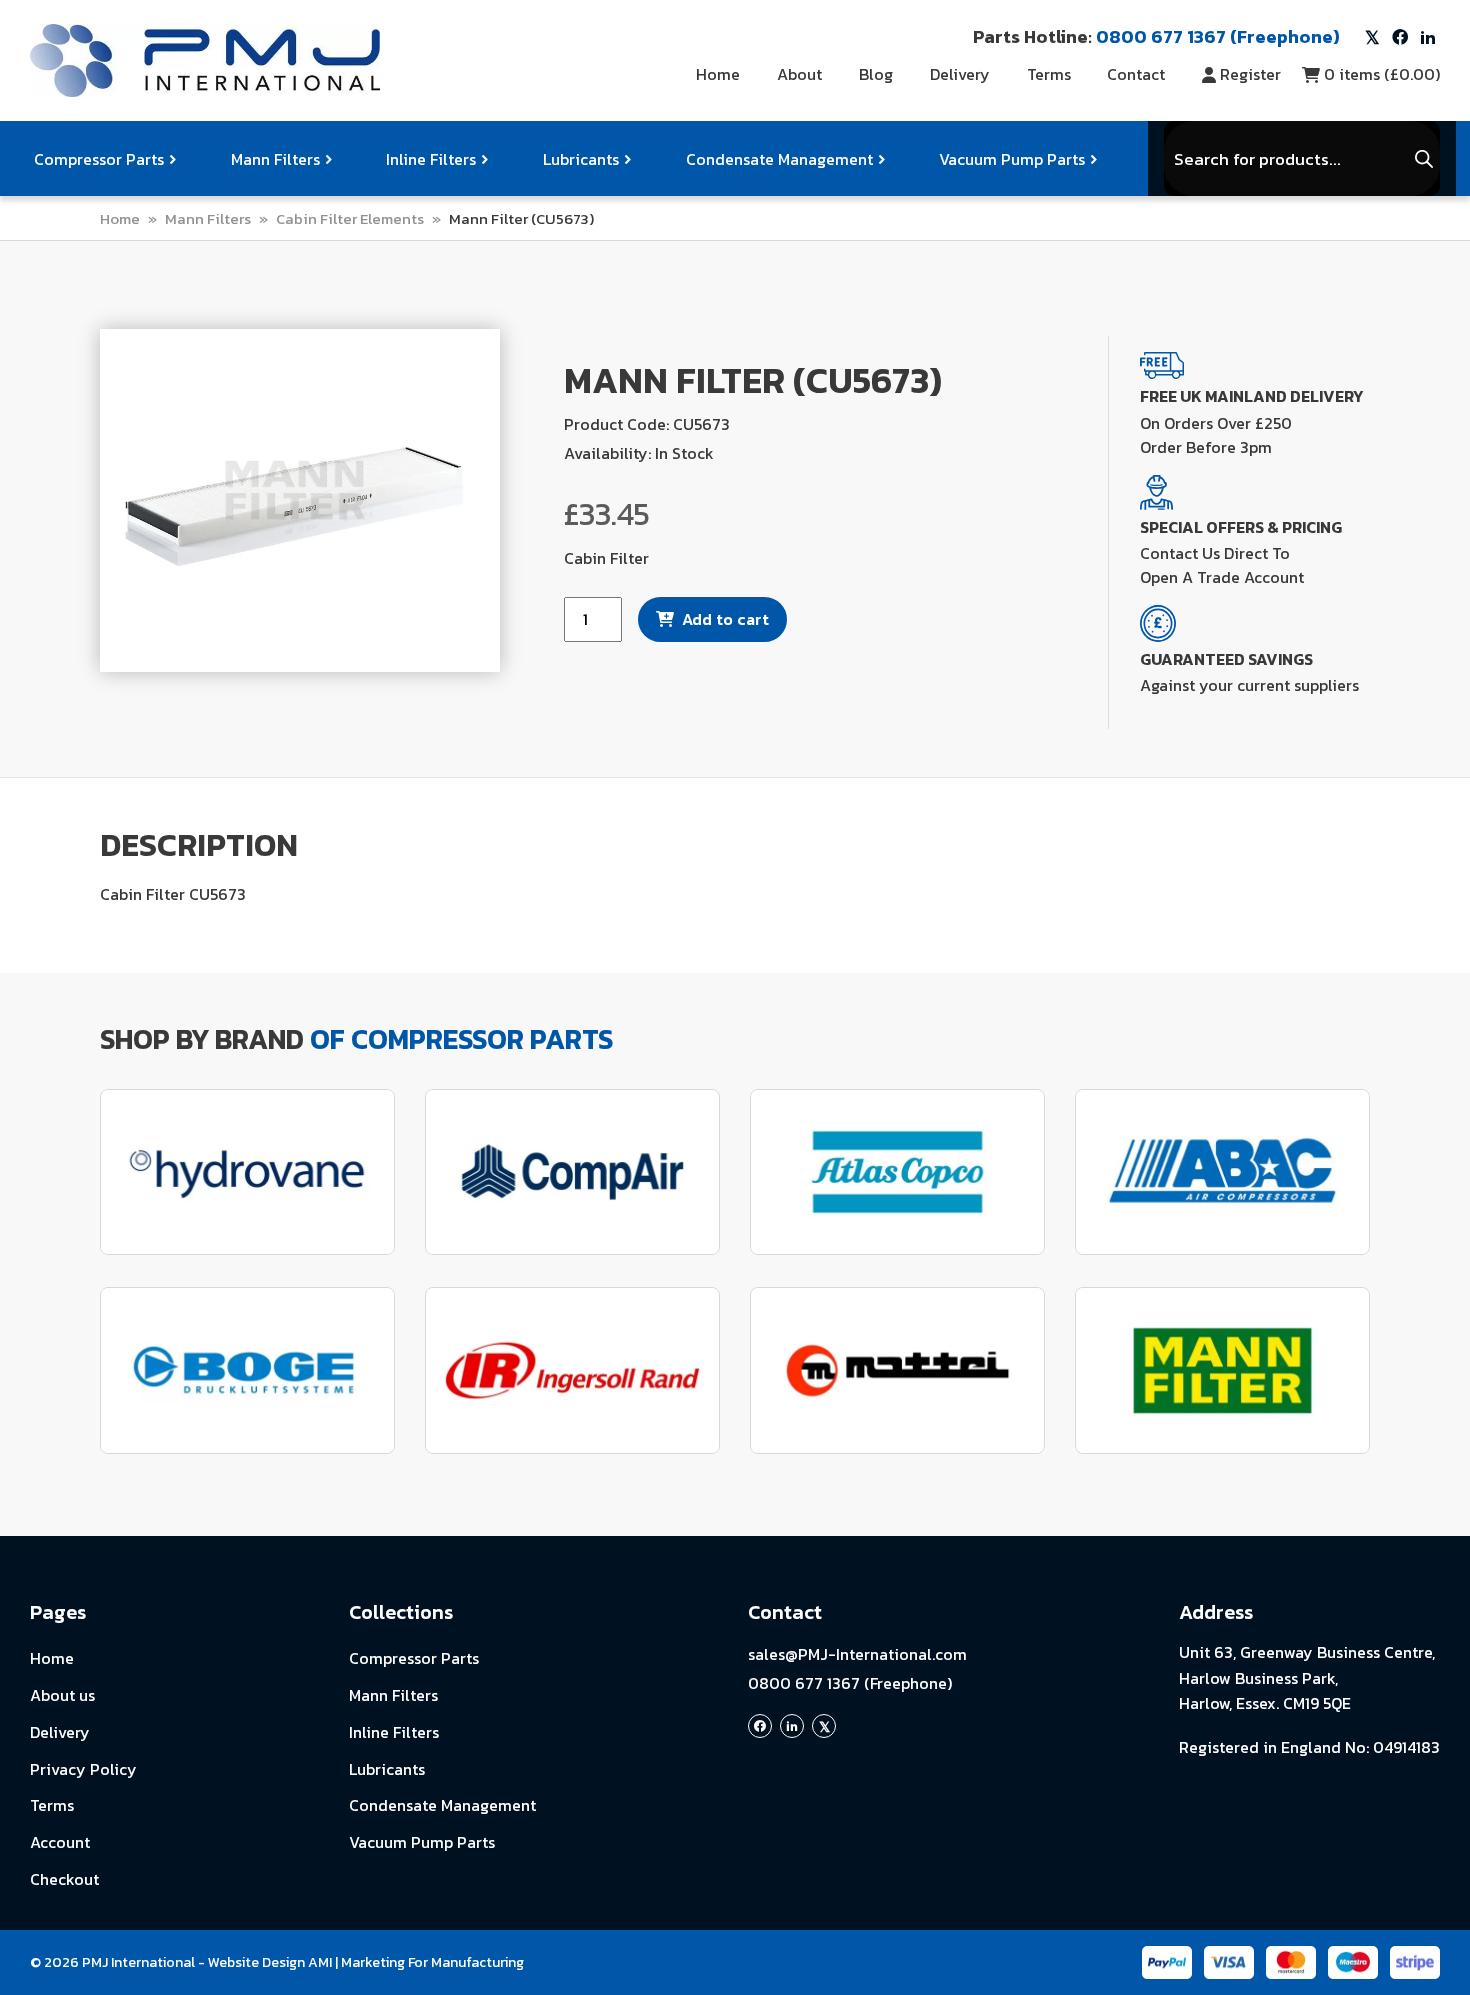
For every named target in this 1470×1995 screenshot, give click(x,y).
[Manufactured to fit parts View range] (247, 1172)
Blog (876, 74)
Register (1250, 74)
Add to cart (725, 619)
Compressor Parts (99, 159)
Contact (1136, 74)
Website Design (256, 1962)
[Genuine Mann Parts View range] (1222, 1370)
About (799, 74)
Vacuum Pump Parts (1012, 159)
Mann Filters (275, 159)
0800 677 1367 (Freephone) (850, 1683)
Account (60, 1842)
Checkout (64, 1879)
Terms (1049, 74)
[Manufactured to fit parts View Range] (247, 1370)
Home (718, 74)
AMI (320, 1962)
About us (62, 1695)
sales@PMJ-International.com (857, 1654)
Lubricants (581, 159)
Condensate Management (779, 159)
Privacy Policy (83, 1769)
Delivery (960, 74)
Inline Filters (431, 159)
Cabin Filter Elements (350, 218)
